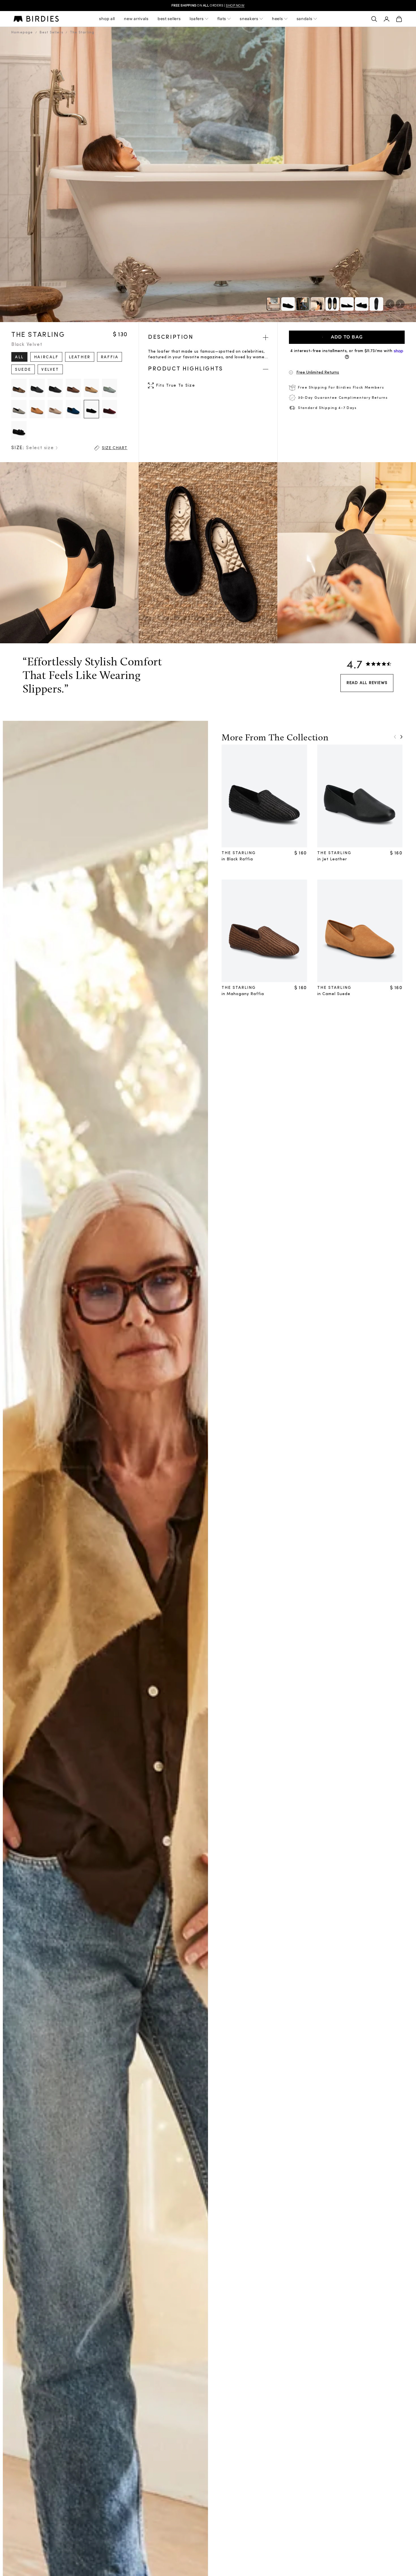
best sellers (169, 19)
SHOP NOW (235, 5)
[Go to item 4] (332, 304)
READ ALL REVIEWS (367, 683)
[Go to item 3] (318, 304)
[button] (347, 372)
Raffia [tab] (110, 357)
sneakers (249, 19)
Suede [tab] (23, 370)
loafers (197, 19)
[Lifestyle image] (273, 304)
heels (277, 19)
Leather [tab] (80, 357)
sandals (305, 19)
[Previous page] (395, 737)
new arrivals (136, 19)
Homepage (22, 33)
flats (222, 19)
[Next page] (401, 737)
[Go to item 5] (347, 304)
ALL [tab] (19, 357)
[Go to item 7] (376, 304)
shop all (107, 19)
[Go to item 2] (303, 304)
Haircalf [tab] (46, 357)
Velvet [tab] (50, 370)
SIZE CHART (115, 448)
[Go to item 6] (362, 304)
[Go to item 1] (288, 304)
